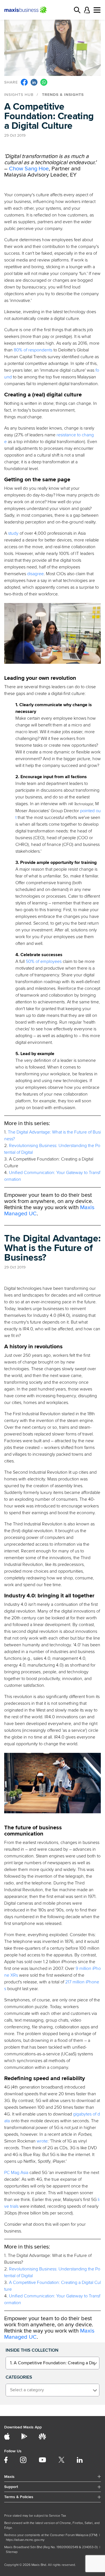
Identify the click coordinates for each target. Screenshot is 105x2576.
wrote (42, 2141)
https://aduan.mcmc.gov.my (25, 2540)
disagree (35, 574)
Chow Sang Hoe (29, 169)
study (13, 533)
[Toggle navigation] (97, 10)
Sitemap (12, 2552)
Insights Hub (19, 95)
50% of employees (44, 961)
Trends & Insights (63, 95)
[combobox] (53, 2363)
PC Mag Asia (16, 2173)
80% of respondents (33, 350)
